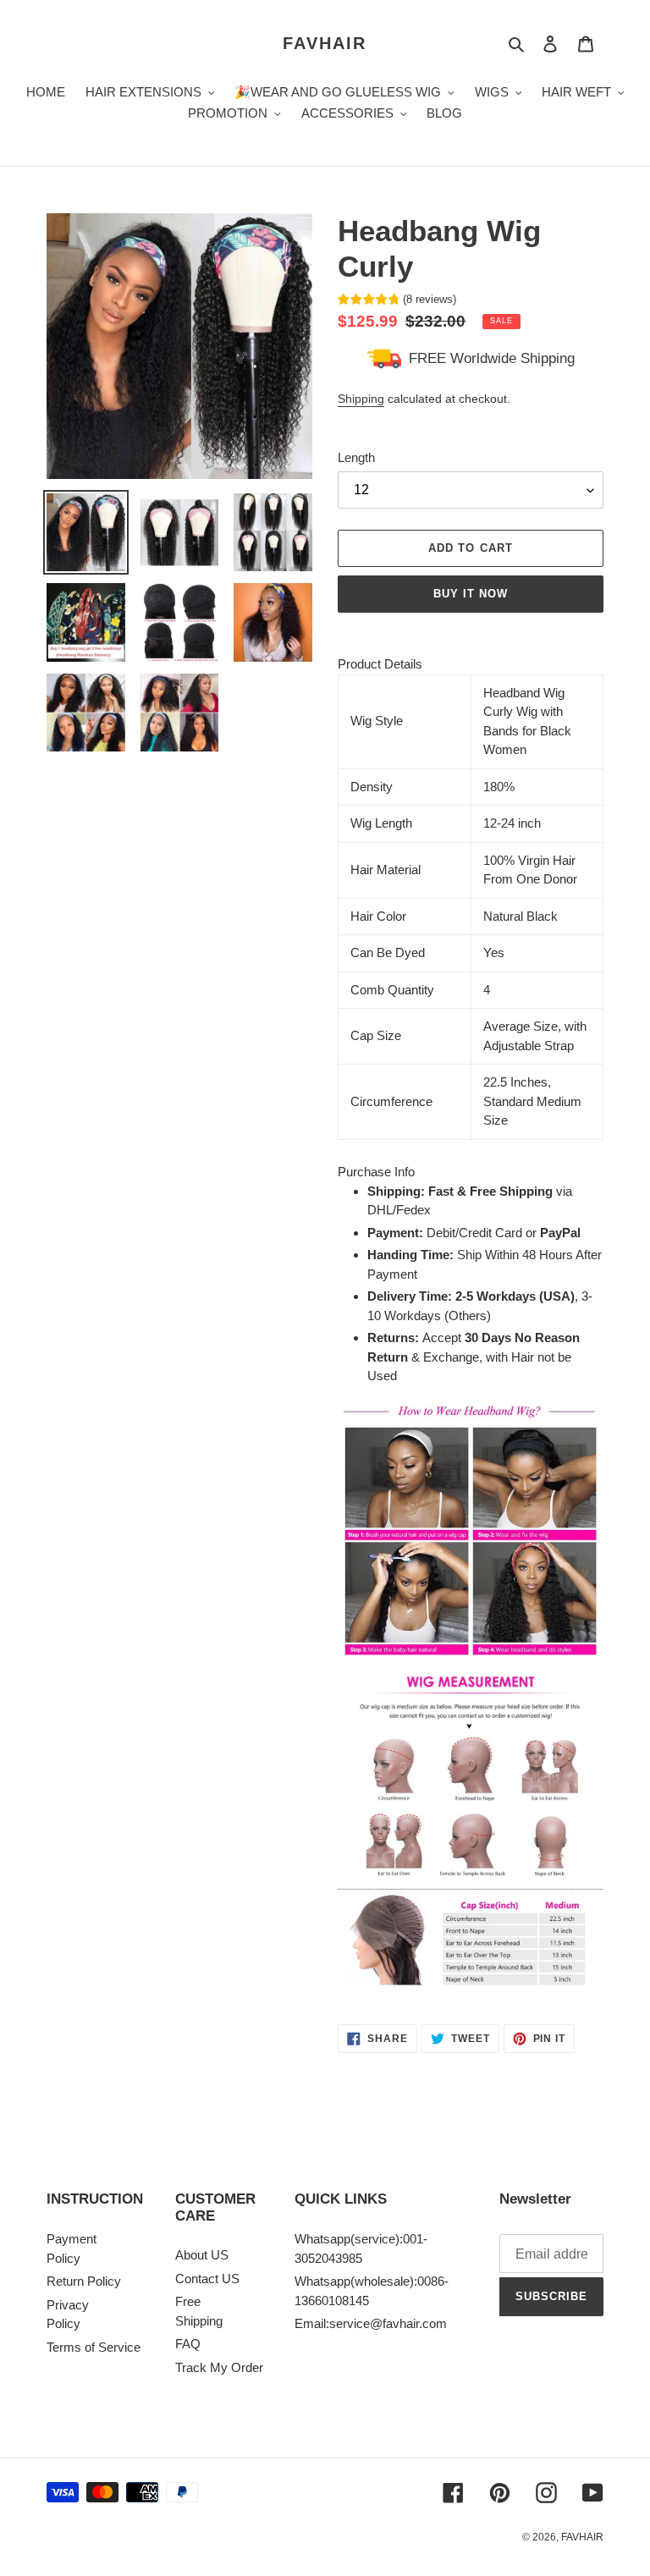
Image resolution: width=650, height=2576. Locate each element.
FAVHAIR (325, 43)
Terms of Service (94, 2347)
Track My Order (219, 2367)
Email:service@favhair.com (371, 2323)
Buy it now (471, 594)
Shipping (361, 399)
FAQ (188, 2344)
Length (356, 457)
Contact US (207, 2279)
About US (202, 2255)
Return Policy (84, 2281)
